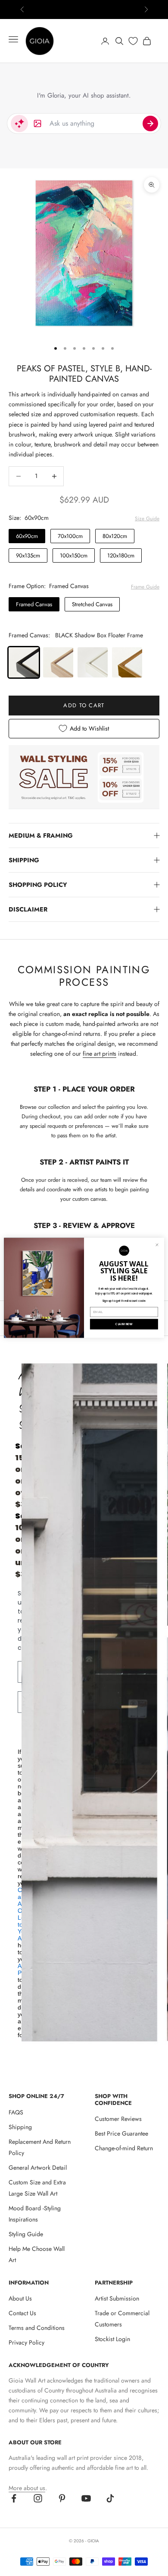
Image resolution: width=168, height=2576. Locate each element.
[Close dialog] (157, 1245)
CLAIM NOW (124, 1324)
